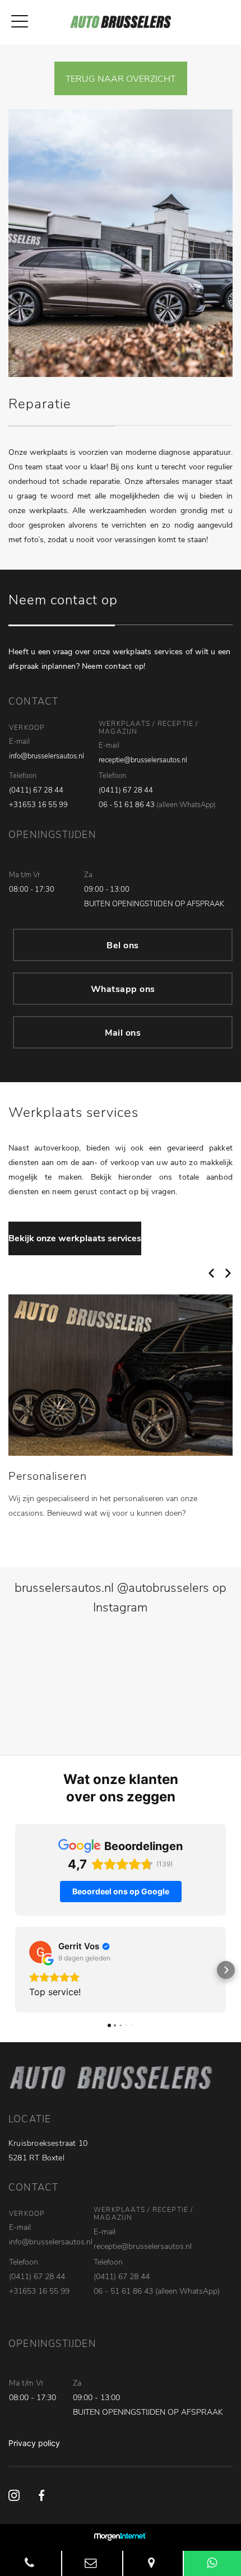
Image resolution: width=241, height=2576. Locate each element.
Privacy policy (34, 2443)
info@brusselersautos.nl (47, 756)
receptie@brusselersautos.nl (143, 760)
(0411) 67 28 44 (36, 790)
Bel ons (123, 945)
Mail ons (123, 1033)
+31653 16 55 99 (38, 805)
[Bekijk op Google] (40, 1952)
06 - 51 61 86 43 (127, 805)
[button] (15, 1970)
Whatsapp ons (123, 989)
